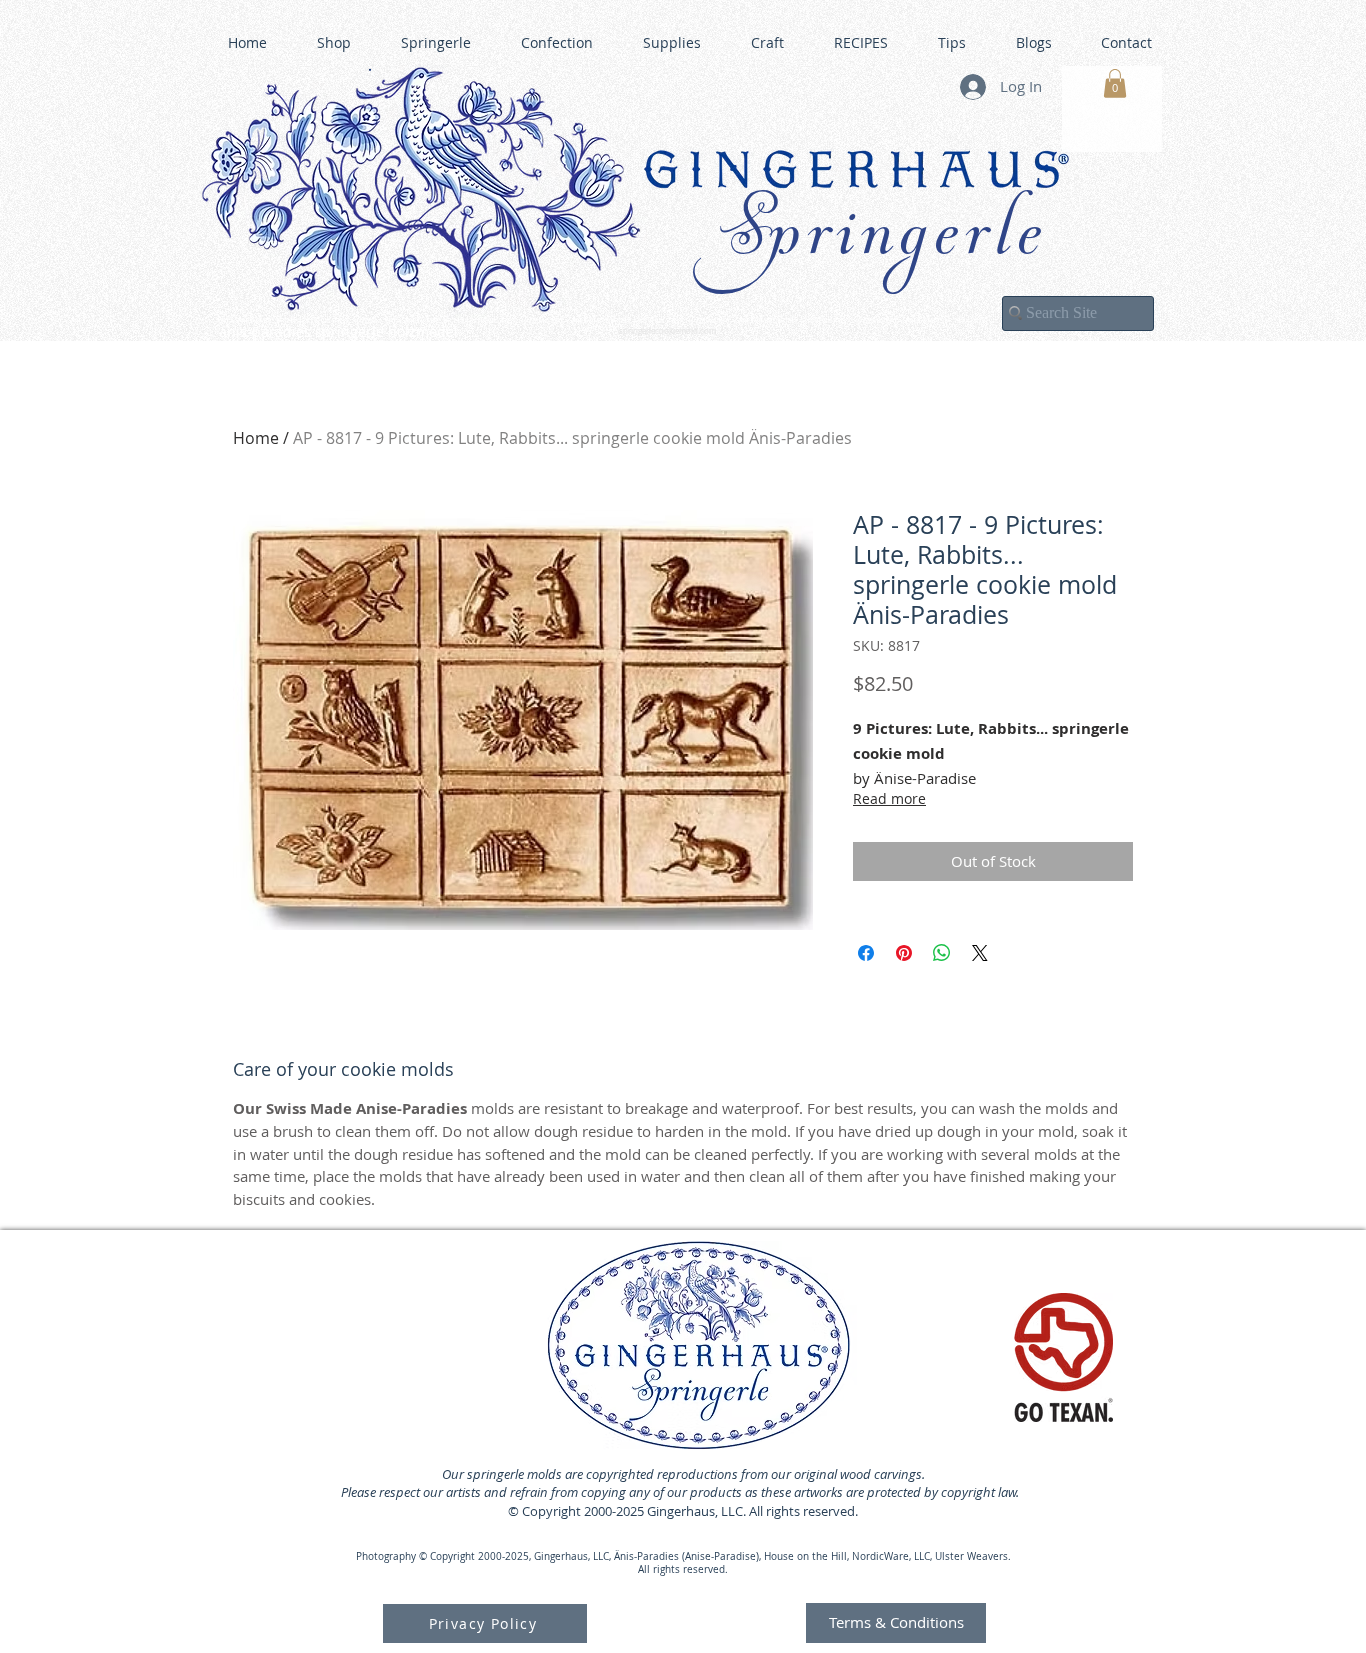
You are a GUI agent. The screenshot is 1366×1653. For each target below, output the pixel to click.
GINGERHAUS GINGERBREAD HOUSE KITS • (878, 321)
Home (256, 438)
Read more (889, 798)
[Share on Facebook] (866, 953)
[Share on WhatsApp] (942, 953)
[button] (1115, 83)
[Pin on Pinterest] (904, 953)
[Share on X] (980, 953)
